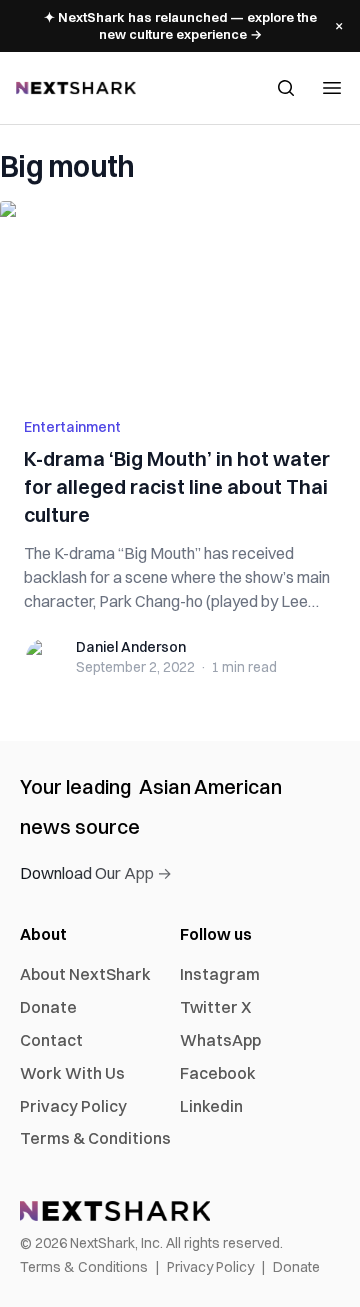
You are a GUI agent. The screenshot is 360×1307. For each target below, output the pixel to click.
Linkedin (211, 1106)
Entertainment (72, 427)
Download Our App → (96, 873)
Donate (48, 1007)
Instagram (220, 974)
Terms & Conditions (95, 1138)
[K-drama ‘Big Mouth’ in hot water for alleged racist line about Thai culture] (180, 297)
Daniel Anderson (131, 647)
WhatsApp (220, 1040)
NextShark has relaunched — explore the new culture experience (180, 25)
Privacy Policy (73, 1106)
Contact (51, 1040)
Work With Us (72, 1073)
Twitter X (215, 1007)
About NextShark (85, 974)
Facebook (218, 1073)
